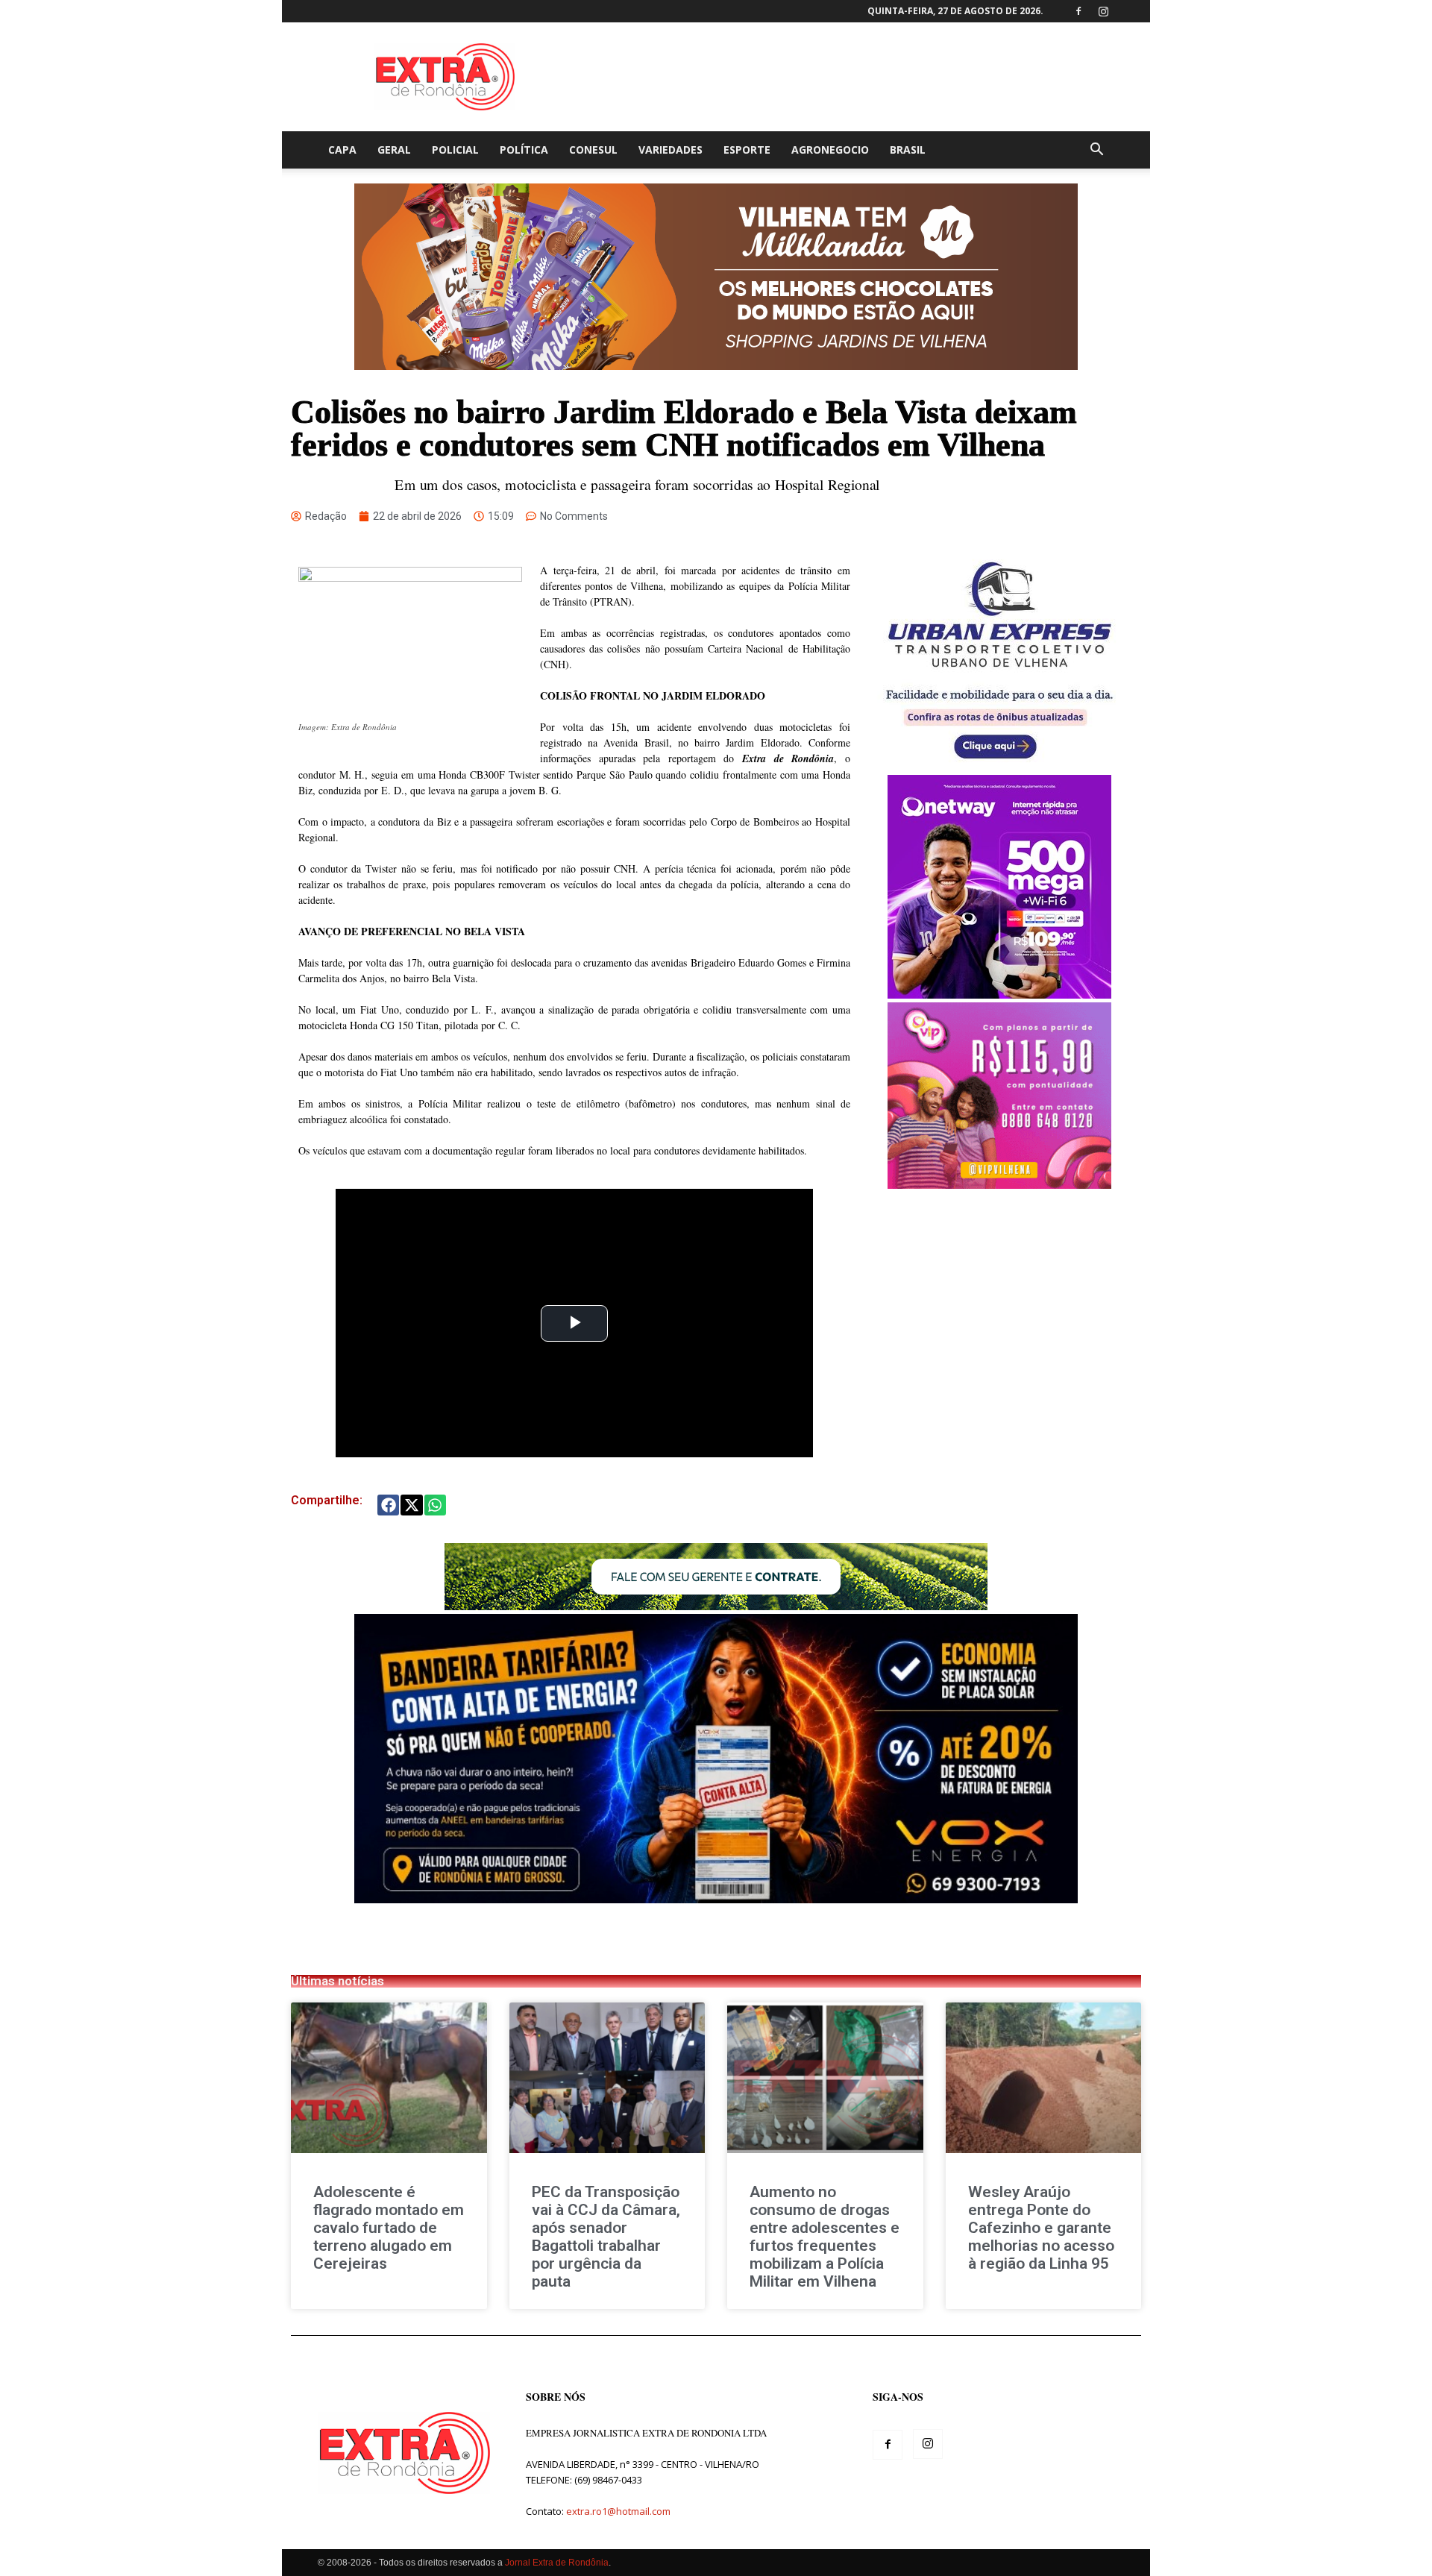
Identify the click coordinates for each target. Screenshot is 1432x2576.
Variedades (671, 150)
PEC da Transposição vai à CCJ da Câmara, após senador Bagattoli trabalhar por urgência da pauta (606, 2237)
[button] (1096, 151)
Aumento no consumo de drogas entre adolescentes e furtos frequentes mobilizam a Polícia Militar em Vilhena (825, 2237)
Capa (342, 150)
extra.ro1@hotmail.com (618, 2511)
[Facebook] (1078, 11)
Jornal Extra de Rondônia (557, 2563)
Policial (455, 150)
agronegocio (830, 150)
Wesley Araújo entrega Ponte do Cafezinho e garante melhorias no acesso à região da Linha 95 (1041, 2228)
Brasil (908, 150)
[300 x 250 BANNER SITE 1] (999, 1185)
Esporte (747, 150)
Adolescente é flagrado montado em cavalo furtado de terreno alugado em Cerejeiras (389, 2228)
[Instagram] (1103, 11)
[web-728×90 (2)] (716, 1606)
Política (524, 150)
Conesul (593, 150)
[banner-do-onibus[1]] (999, 767)
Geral (394, 150)
